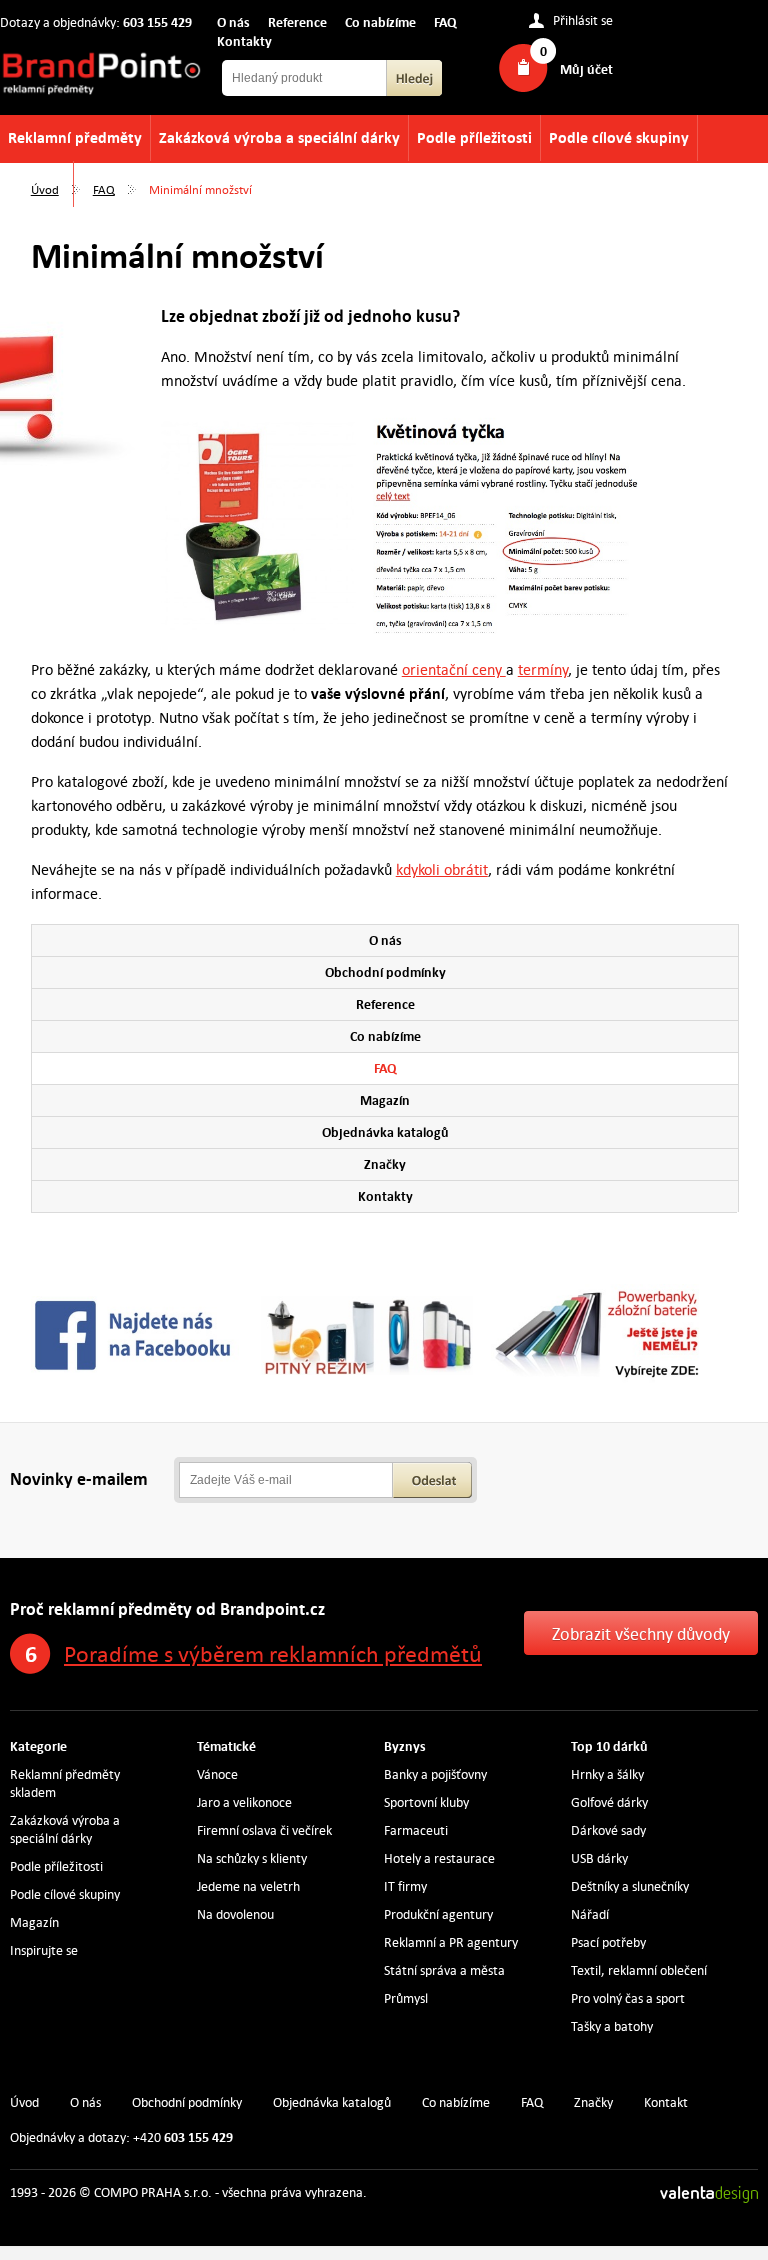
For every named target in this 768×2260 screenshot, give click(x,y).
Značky (385, 1164)
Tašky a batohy (612, 2026)
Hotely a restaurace (439, 1858)
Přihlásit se (583, 21)
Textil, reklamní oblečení (639, 1970)
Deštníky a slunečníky (630, 1886)
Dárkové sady (608, 1830)
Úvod (45, 189)
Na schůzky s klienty (252, 1858)
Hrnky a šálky (607, 1774)
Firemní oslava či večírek (264, 1830)
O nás (233, 22)
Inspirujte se (44, 1950)
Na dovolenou (235, 1914)
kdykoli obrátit (442, 869)
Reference (297, 22)
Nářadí (590, 1914)
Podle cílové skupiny (619, 137)
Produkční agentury (438, 1914)
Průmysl (406, 1998)
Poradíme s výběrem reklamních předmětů (273, 1653)
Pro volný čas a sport (628, 1998)
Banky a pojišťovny (435, 1774)
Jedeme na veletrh (248, 1886)
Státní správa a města (444, 1970)
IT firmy (405, 1886)
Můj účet (586, 69)
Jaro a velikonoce (244, 1802)
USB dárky (599, 1858)
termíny (543, 669)
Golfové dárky (609, 1802)
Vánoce (217, 1774)
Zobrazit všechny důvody (641, 1634)
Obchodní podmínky (385, 972)
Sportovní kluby (426, 1802)
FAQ (445, 22)
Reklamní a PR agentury (451, 1942)
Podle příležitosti (474, 137)
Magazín (385, 1100)
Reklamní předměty (75, 137)
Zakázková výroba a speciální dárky (279, 137)
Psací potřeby (608, 1942)
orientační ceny (454, 669)
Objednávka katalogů (385, 1132)
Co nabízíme (380, 22)
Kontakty (244, 41)
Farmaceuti (416, 1830)
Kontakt (666, 2102)
